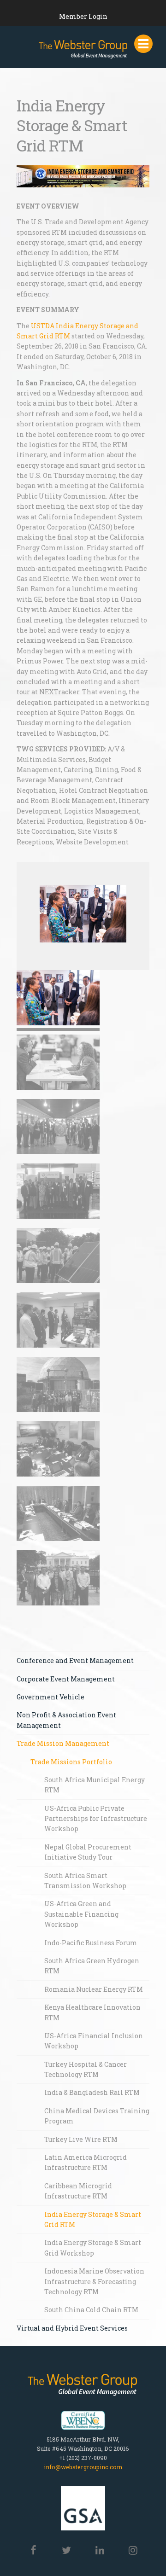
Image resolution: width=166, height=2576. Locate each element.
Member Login (83, 16)
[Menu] (143, 44)
